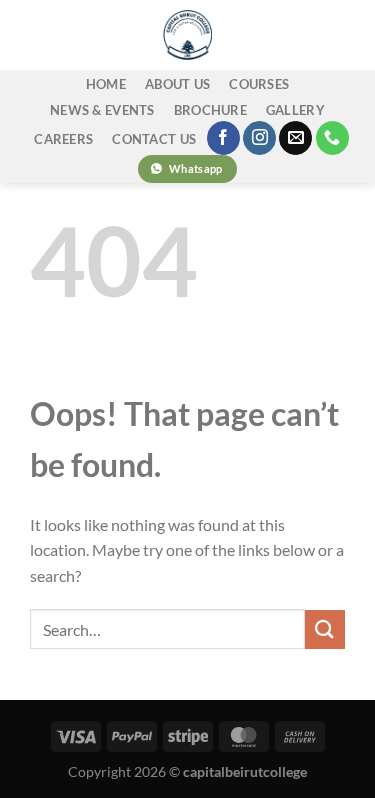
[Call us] (332, 138)
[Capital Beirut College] (188, 35)
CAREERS (63, 139)
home (106, 84)
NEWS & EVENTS (102, 110)
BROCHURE (210, 110)
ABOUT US (177, 84)
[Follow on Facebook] (223, 138)
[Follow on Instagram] (259, 138)
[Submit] (325, 629)
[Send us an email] (295, 138)
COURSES (259, 84)
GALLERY (295, 110)
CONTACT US (154, 139)
